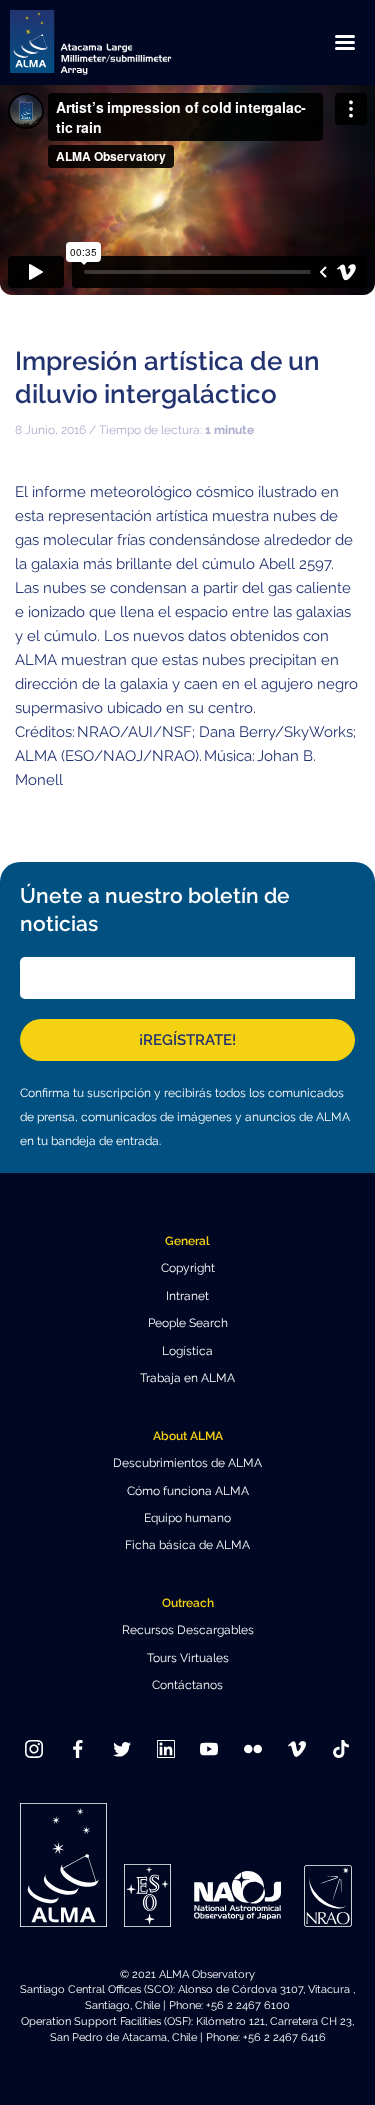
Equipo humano (187, 1518)
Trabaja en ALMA (187, 1378)
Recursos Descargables (188, 1630)
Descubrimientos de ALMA (187, 1463)
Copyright (188, 1268)
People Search (188, 1323)
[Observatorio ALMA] (115, 42)
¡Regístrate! (187, 1040)
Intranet (187, 1296)
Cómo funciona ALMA (188, 1491)
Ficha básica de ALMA (187, 1545)
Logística (187, 1351)
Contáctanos (187, 1685)
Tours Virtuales (188, 1658)
